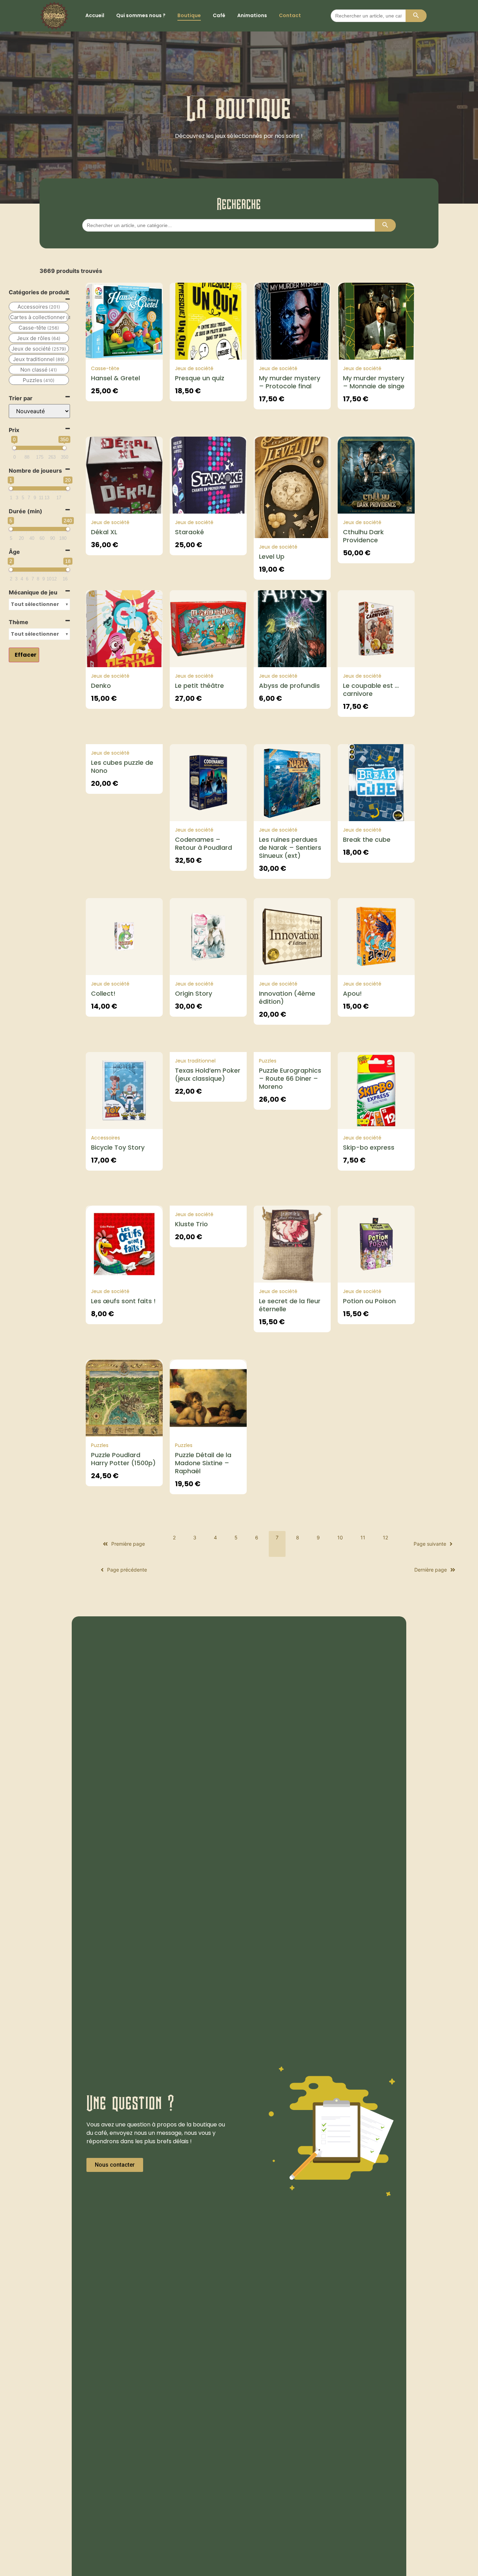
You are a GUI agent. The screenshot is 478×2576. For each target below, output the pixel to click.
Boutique (189, 15)
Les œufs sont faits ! (123, 1301)
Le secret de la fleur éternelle (290, 1305)
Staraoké (189, 532)
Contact (290, 15)
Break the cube (367, 839)
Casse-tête (105, 368)
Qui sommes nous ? (141, 15)
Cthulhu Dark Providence (363, 536)
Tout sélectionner (35, 604)
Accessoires (106, 1138)
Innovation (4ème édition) (287, 997)
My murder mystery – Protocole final (290, 382)
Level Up (272, 556)
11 (363, 1537)
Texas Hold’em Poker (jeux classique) (208, 1074)
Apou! (352, 993)
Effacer (26, 655)
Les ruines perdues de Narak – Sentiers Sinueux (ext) (290, 848)
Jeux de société (194, 368)
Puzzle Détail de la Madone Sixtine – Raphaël (203, 1463)
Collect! (103, 993)
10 (340, 1537)
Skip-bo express (369, 1147)
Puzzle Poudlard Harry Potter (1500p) (123, 1459)
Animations (252, 15)
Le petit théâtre (199, 686)
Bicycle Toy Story (118, 1147)
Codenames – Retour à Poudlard (203, 844)
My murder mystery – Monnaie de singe (374, 382)
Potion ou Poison (369, 1301)
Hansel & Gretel (115, 378)
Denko (101, 686)
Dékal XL (104, 532)
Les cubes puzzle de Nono (122, 767)
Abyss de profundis (289, 686)
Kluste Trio (191, 1224)
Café (219, 15)
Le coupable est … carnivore (371, 690)
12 (385, 1537)
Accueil (95, 15)
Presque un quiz (200, 378)
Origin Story (194, 993)
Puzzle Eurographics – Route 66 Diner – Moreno (290, 1078)
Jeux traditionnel (195, 1061)
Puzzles (268, 1061)
